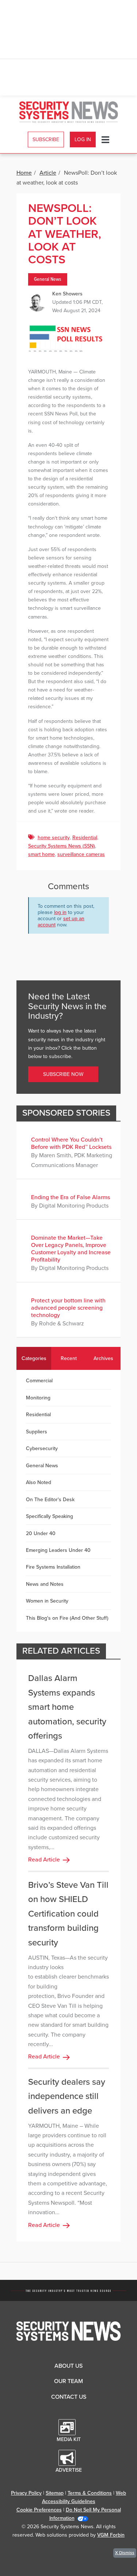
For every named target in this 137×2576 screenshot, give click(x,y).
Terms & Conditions (90, 2493)
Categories (34, 1358)
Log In (83, 140)
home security (54, 838)
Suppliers (37, 1432)
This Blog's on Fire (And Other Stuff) (67, 1618)
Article (48, 173)
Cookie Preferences (39, 2510)
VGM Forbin (111, 2535)
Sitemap (55, 2493)
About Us (68, 2366)
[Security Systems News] (69, 112)
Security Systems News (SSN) (62, 846)
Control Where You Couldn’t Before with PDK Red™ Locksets (71, 1143)
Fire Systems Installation (53, 1567)
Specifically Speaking (50, 1516)
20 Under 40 (41, 1533)
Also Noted (39, 1482)
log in (60, 912)
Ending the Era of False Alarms (71, 1197)
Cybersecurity (42, 1448)
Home (24, 173)
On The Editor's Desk (50, 1500)
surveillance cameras (81, 854)
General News (48, 279)
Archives (103, 1358)
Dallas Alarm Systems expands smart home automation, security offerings (67, 1707)
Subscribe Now (63, 1074)
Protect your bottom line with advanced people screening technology (68, 1308)
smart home (41, 854)
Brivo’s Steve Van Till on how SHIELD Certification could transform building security (68, 1914)
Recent (69, 1358)
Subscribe (46, 140)
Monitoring (38, 1398)
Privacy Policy (26, 2493)
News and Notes (45, 1584)
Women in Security (47, 1601)
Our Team (68, 2381)
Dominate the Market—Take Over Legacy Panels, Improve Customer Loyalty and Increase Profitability (71, 1249)
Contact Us (69, 2397)
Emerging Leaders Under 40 (58, 1550)
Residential (85, 838)
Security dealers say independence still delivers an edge (67, 2096)
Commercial (39, 1381)
